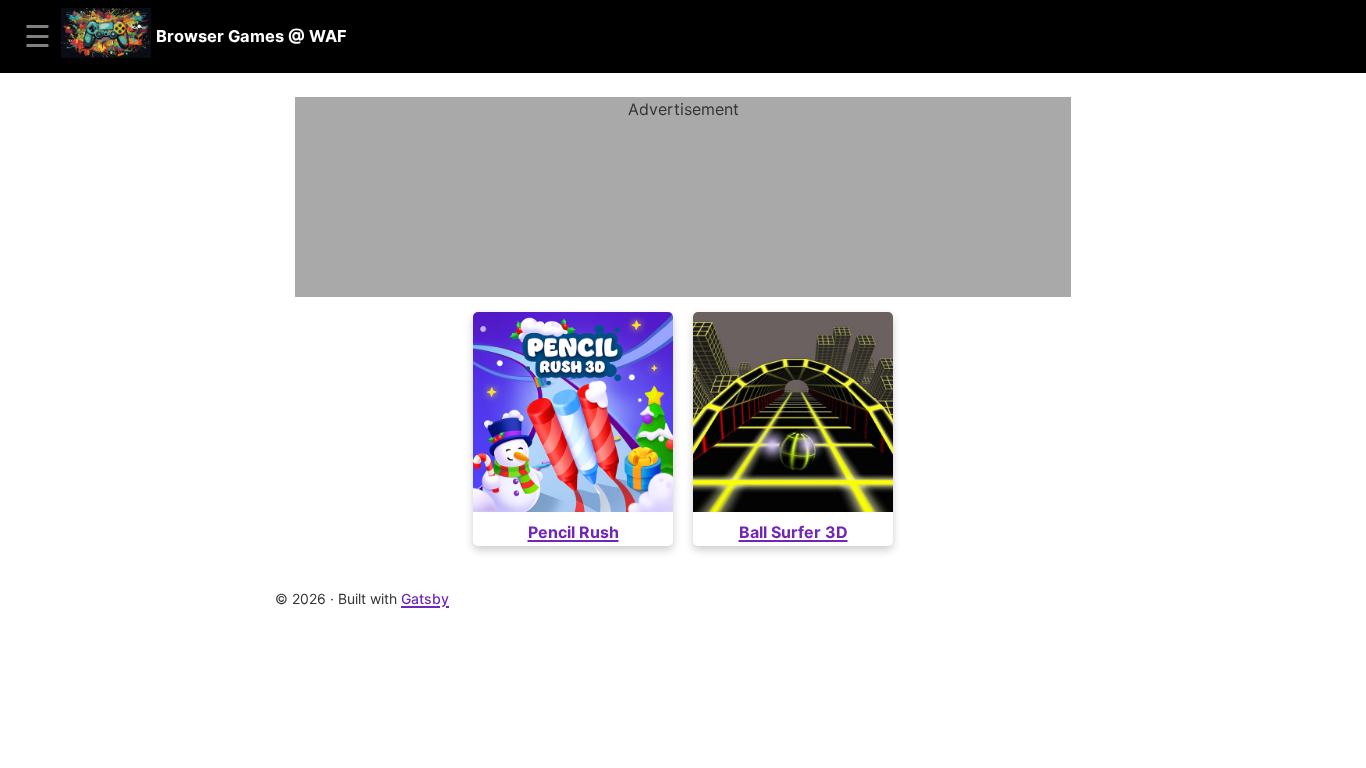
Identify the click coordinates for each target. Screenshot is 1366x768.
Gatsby (425, 598)
